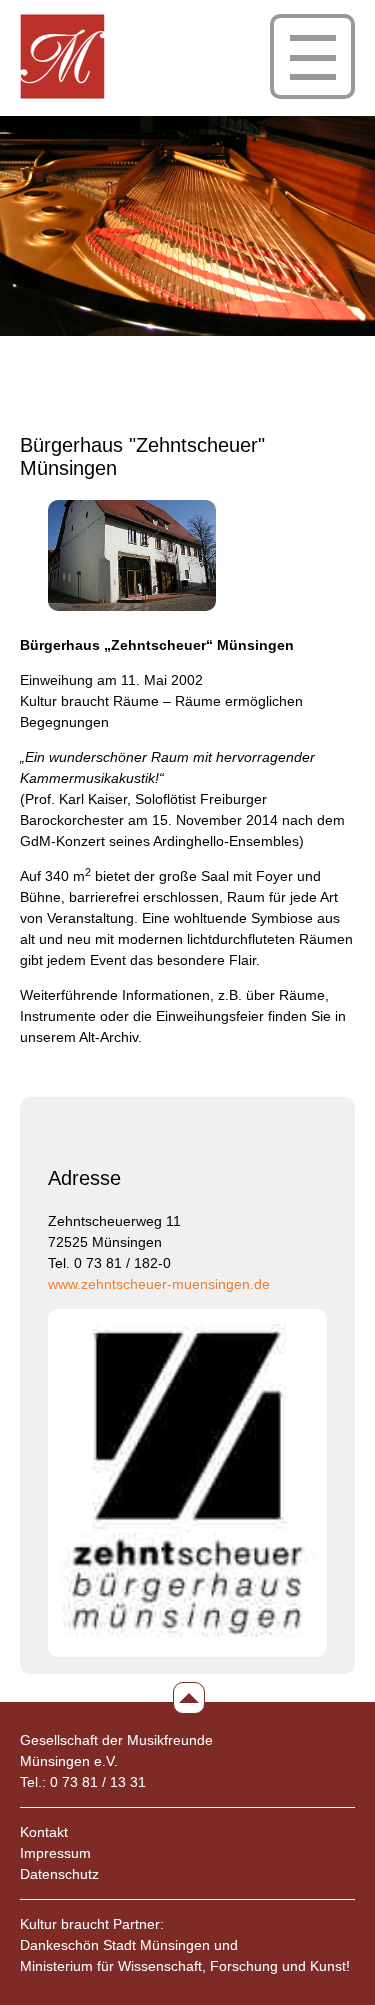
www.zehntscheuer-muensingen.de (159, 1284)
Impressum (55, 1853)
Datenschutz (59, 1874)
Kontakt (44, 1832)
